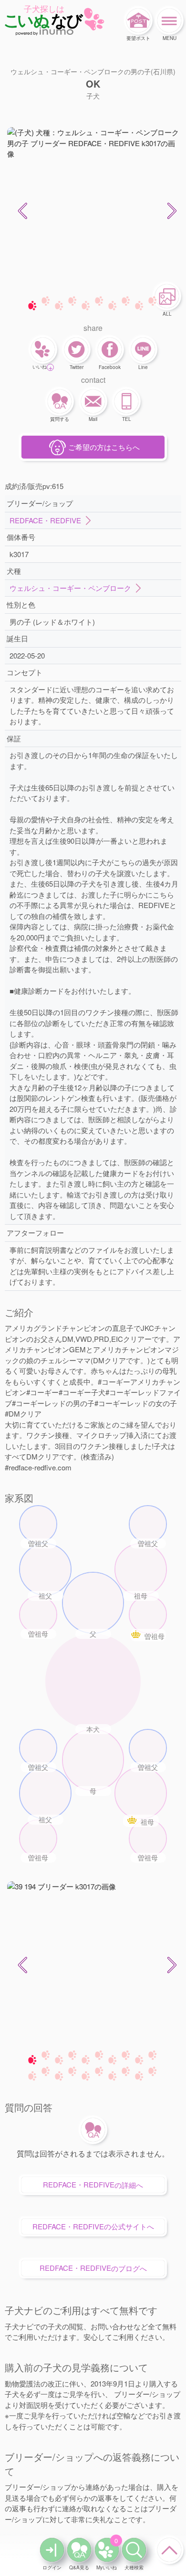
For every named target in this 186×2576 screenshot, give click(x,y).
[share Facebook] (110, 349)
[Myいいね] (107, 2550)
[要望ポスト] (138, 20)
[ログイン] (52, 2550)
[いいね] (43, 349)
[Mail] (93, 401)
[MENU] (169, 20)
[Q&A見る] (79, 2550)
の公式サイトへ (93, 2227)
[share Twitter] (76, 349)
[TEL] (126, 401)
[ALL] (167, 296)
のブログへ (93, 2268)
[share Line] (143, 349)
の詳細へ (93, 2185)
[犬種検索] (134, 2550)
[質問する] (60, 401)
